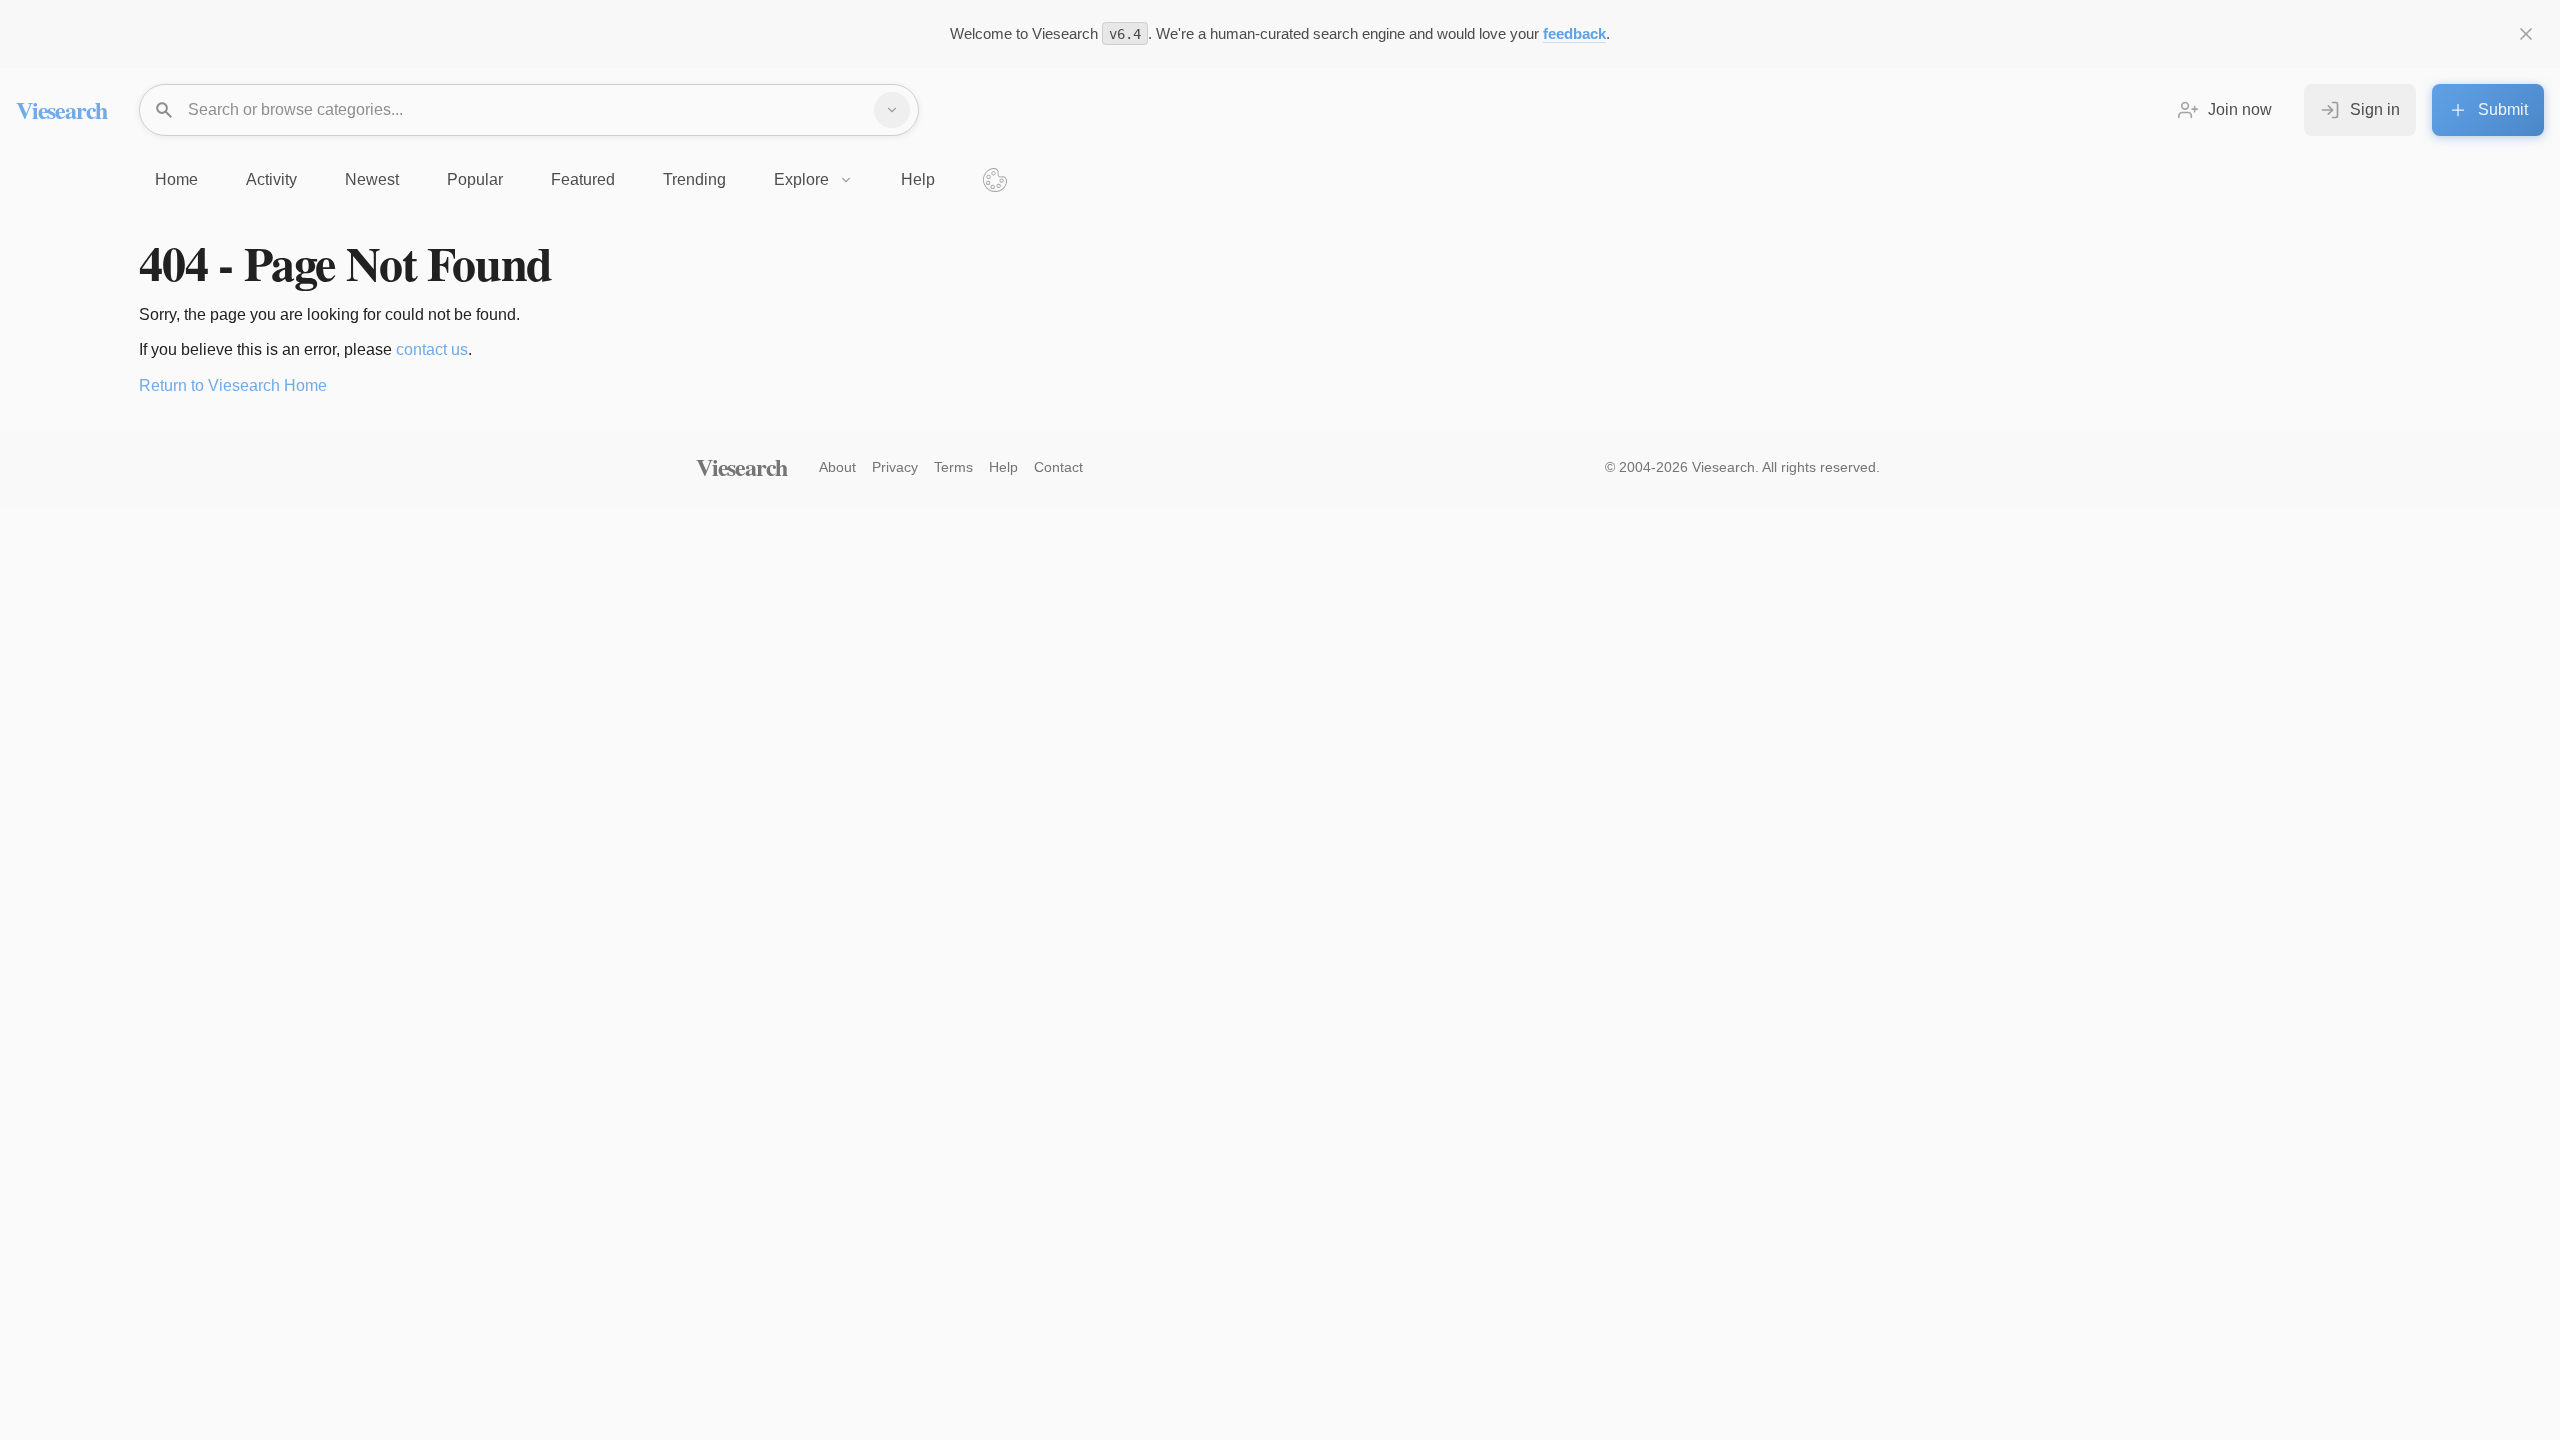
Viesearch (61, 109)
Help (1003, 467)
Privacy (895, 467)
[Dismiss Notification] (2526, 34)
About (837, 467)
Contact (1058, 467)
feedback (1574, 33)
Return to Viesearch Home (233, 385)
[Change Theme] (995, 180)
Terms (953, 467)
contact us (432, 349)
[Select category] (892, 110)
